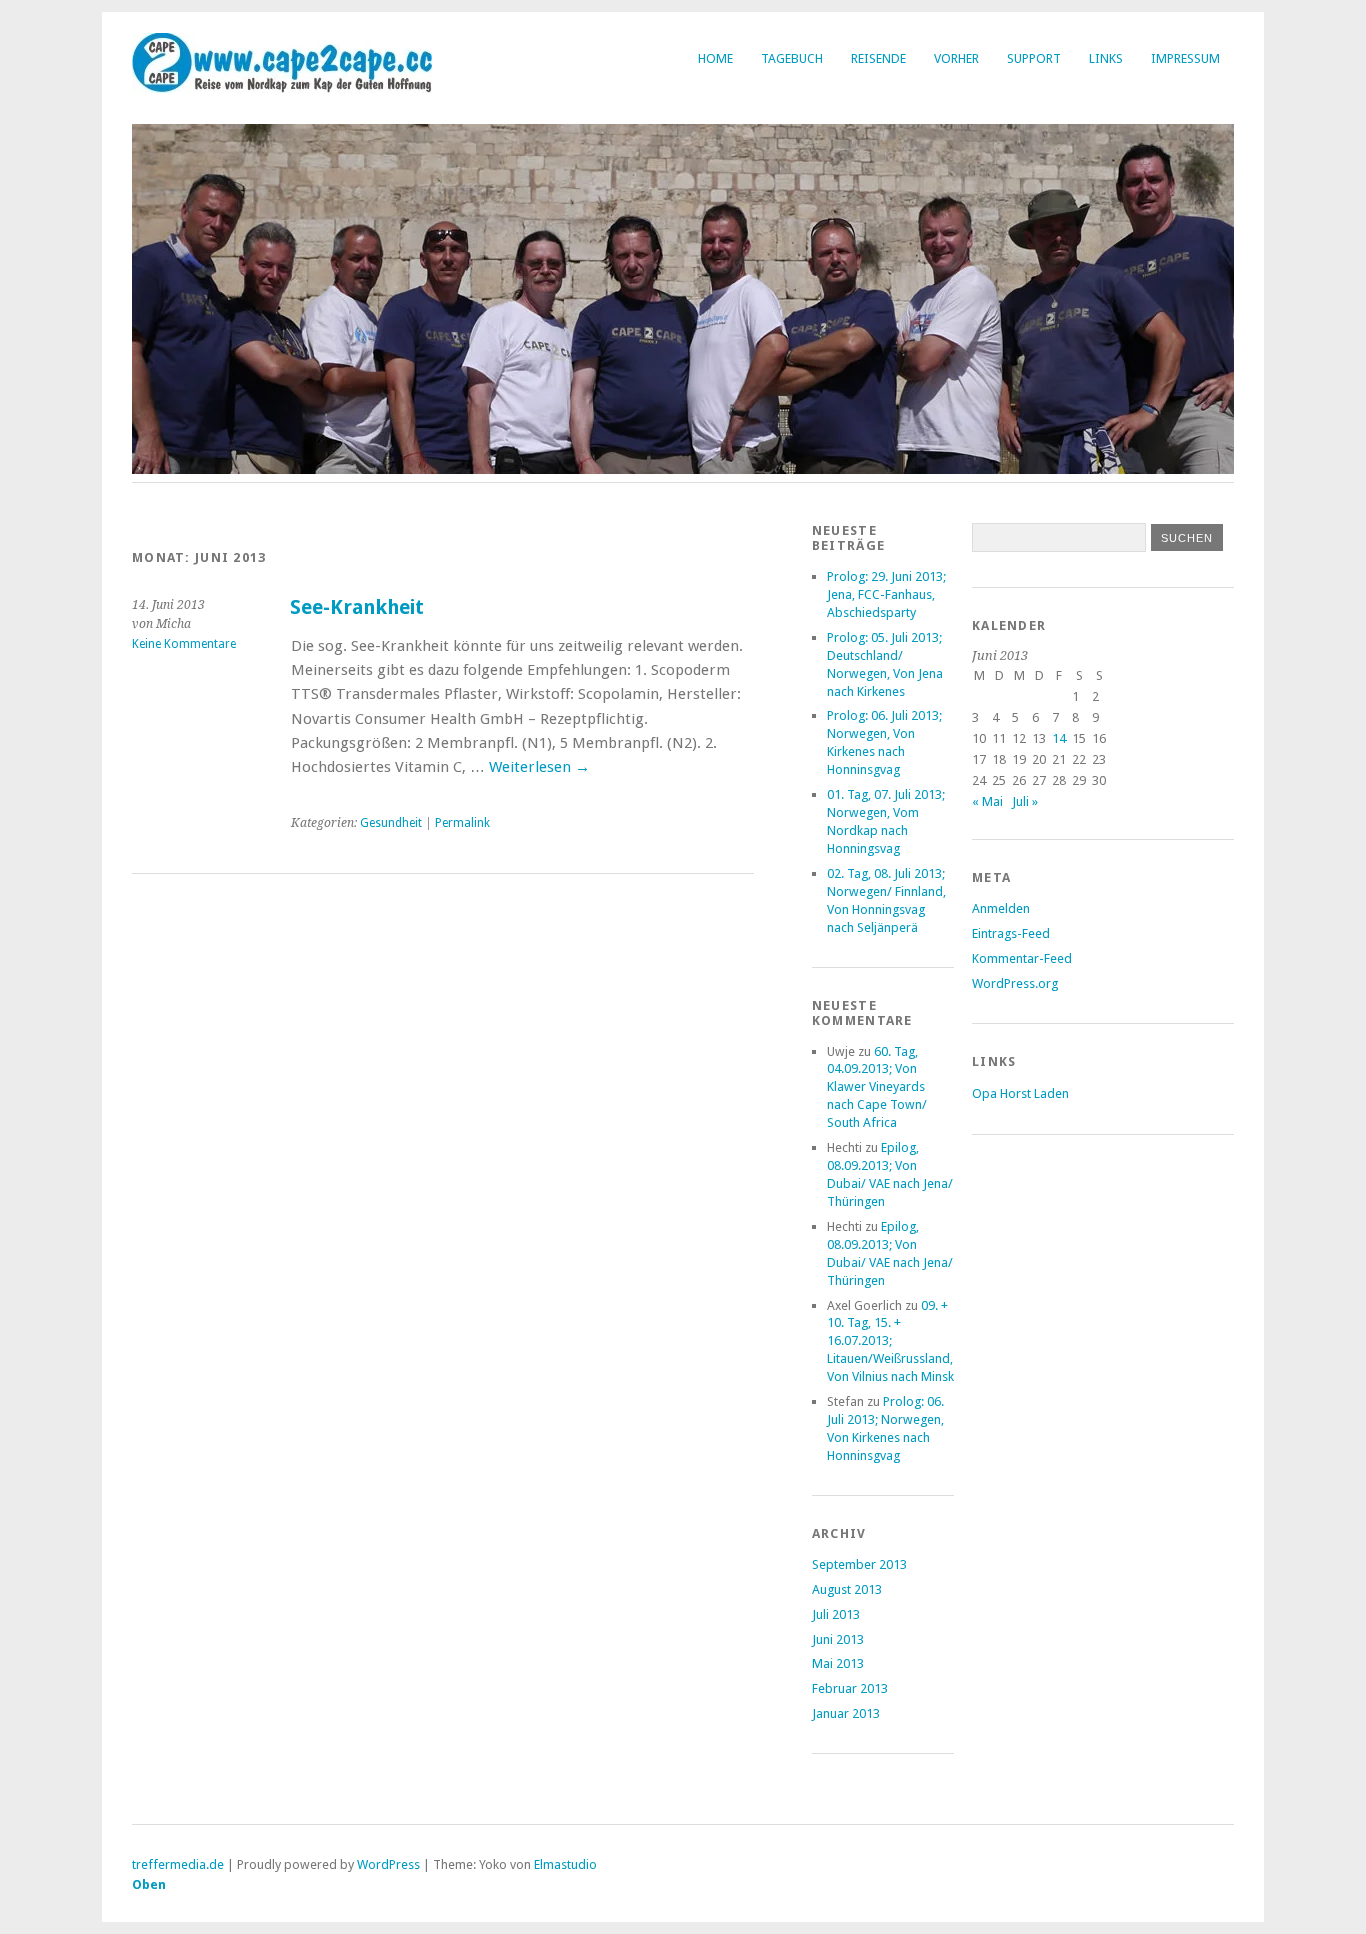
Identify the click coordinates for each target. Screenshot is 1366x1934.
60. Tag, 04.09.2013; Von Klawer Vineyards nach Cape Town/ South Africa (877, 1087)
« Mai (987, 801)
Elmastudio (565, 1864)
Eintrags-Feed (1011, 933)
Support (1034, 58)
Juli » (1025, 801)
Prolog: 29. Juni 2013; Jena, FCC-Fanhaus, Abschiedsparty (886, 594)
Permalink (462, 823)
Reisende (878, 58)
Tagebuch (792, 58)
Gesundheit (391, 823)
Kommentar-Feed (1022, 958)
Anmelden (1001, 908)
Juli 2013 (836, 1614)
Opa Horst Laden (1020, 1093)
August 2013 (847, 1589)
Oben (149, 1884)
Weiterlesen (539, 767)
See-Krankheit (357, 607)
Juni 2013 (838, 1639)
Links (1106, 58)
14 (1059, 738)
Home (715, 58)
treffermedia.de (178, 1864)
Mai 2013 (838, 1663)
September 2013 (859, 1564)
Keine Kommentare (184, 644)
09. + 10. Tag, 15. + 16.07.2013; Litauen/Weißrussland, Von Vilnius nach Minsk (890, 1341)
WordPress (388, 1864)
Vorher (956, 58)
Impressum (1185, 58)
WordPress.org (1015, 983)
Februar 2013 (850, 1688)
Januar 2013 (846, 1713)
